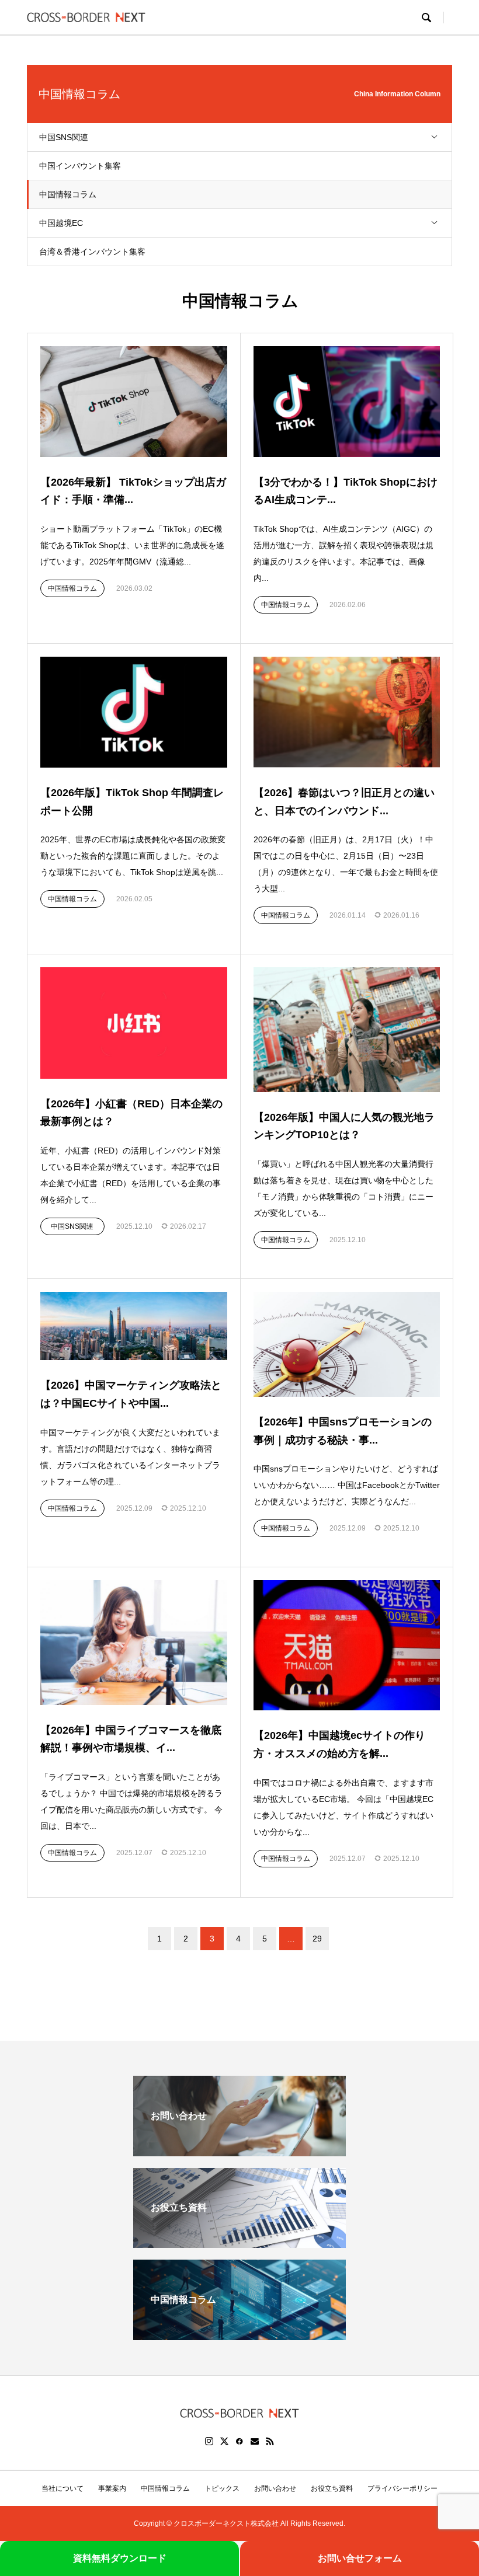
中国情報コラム (68, 194)
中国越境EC (61, 223)
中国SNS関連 (64, 137)
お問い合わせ (275, 2488)
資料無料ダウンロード (120, 2558)
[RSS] (270, 2441)
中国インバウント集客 (80, 166)
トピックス (222, 2488)
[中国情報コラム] (239, 2335)
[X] (224, 2441)
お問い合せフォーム (360, 2558)
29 (317, 1939)
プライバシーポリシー (402, 2488)
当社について (63, 2488)
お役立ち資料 (332, 2488)
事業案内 (112, 2488)
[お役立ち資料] (239, 2243)
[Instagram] (209, 2441)
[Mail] (255, 2441)
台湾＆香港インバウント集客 (92, 252)
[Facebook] (239, 2441)
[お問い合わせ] (239, 2151)
